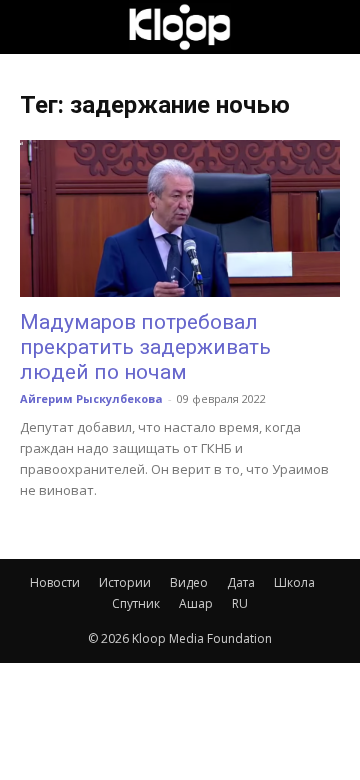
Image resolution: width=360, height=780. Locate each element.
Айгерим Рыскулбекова (91, 398)
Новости (55, 582)
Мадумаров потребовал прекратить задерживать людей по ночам (145, 347)
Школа (294, 582)
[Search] (332, 27)
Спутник (136, 603)
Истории (125, 582)
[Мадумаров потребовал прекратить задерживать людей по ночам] (180, 218)
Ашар (196, 603)
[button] (34, 27)
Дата (241, 582)
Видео (189, 582)
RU (240, 603)
